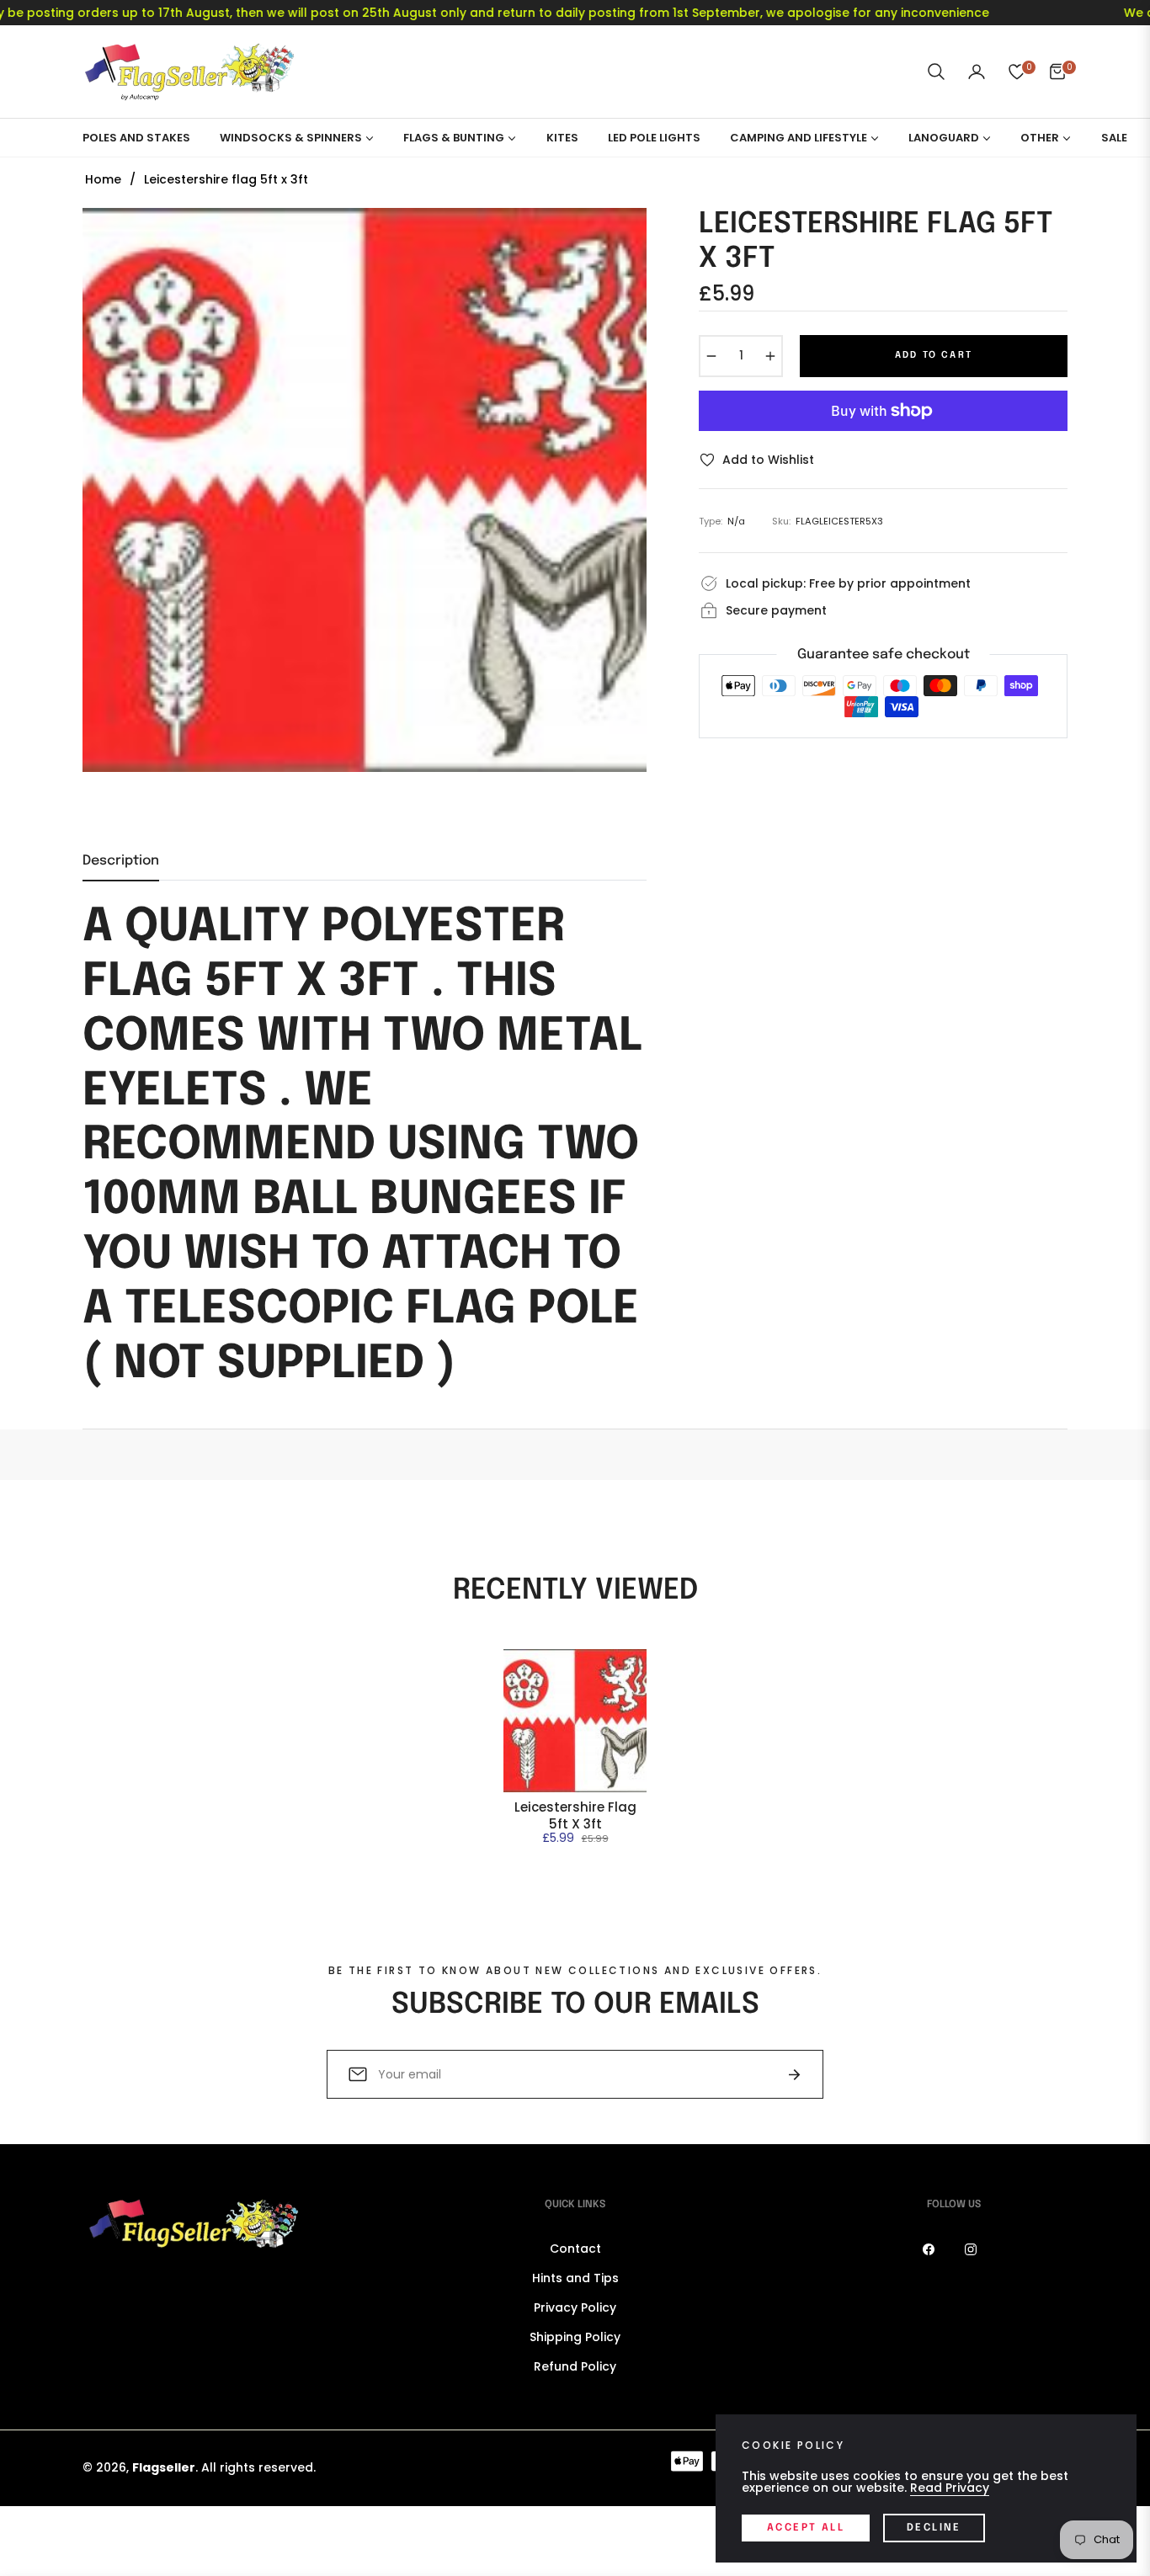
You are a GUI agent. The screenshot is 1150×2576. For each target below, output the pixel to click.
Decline (934, 2528)
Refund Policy (575, 2366)
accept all (806, 2528)
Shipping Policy (575, 2337)
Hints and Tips (575, 2278)
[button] (936, 72)
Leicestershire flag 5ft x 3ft (575, 1815)
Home (103, 179)
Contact (575, 2249)
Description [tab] (121, 861)
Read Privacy (950, 2488)
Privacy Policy (575, 2307)
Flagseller (164, 2467)
